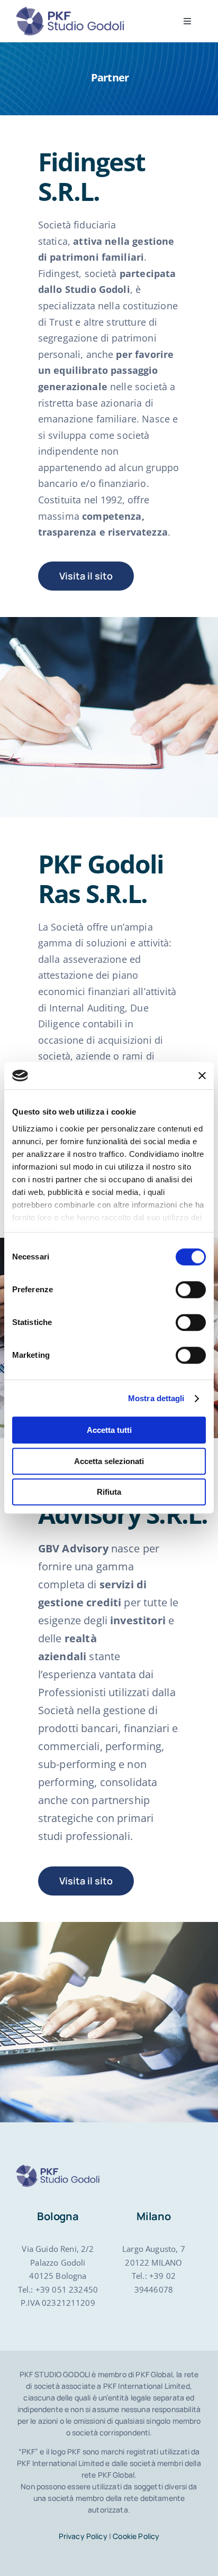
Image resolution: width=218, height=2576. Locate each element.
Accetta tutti (109, 1430)
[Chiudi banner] (202, 1075)
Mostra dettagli (156, 1398)
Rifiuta (109, 1492)
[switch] (191, 1290)
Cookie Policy (136, 2536)
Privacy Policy (83, 2536)
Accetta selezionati (109, 1461)
